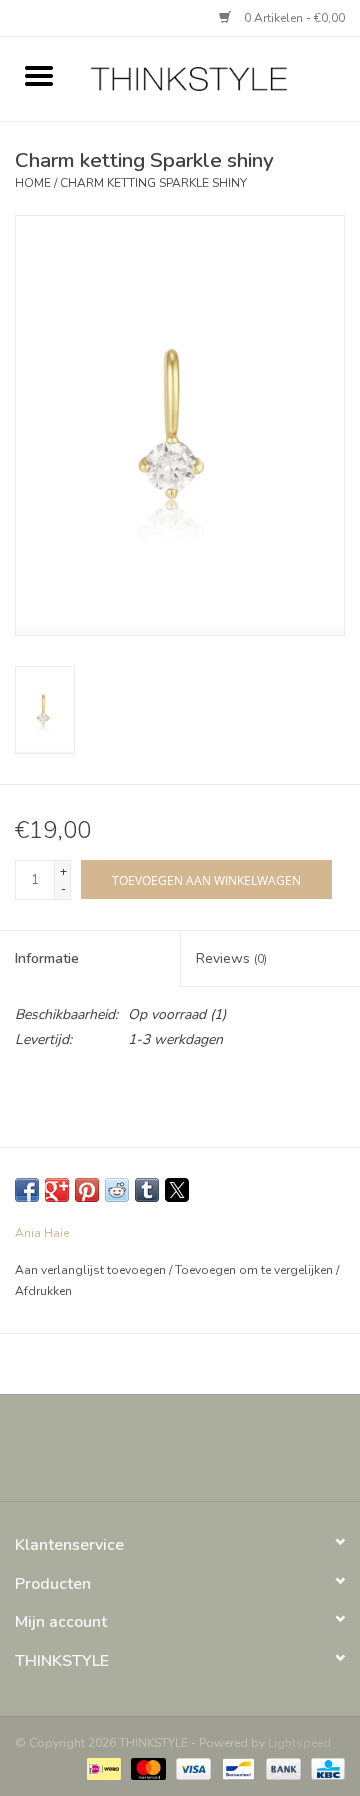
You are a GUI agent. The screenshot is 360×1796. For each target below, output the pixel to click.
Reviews (231, 958)
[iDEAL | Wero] (102, 1768)
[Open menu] (39, 75)
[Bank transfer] (281, 1768)
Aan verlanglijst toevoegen (92, 1270)
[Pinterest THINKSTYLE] (198, 1455)
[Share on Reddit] (117, 1190)
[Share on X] (177, 1190)
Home (33, 183)
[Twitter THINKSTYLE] (162, 1455)
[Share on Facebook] (27, 1190)
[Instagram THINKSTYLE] (234, 1455)
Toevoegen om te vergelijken (255, 1270)
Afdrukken (43, 1291)
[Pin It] (87, 1190)
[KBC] (324, 1768)
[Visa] (191, 1768)
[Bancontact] (236, 1768)
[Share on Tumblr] (147, 1190)
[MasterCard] (146, 1768)
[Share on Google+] (57, 1190)
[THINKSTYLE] (219, 77)
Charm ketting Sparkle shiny (153, 183)
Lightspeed (299, 1743)
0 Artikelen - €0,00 (293, 18)
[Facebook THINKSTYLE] (126, 1455)
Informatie (47, 958)
